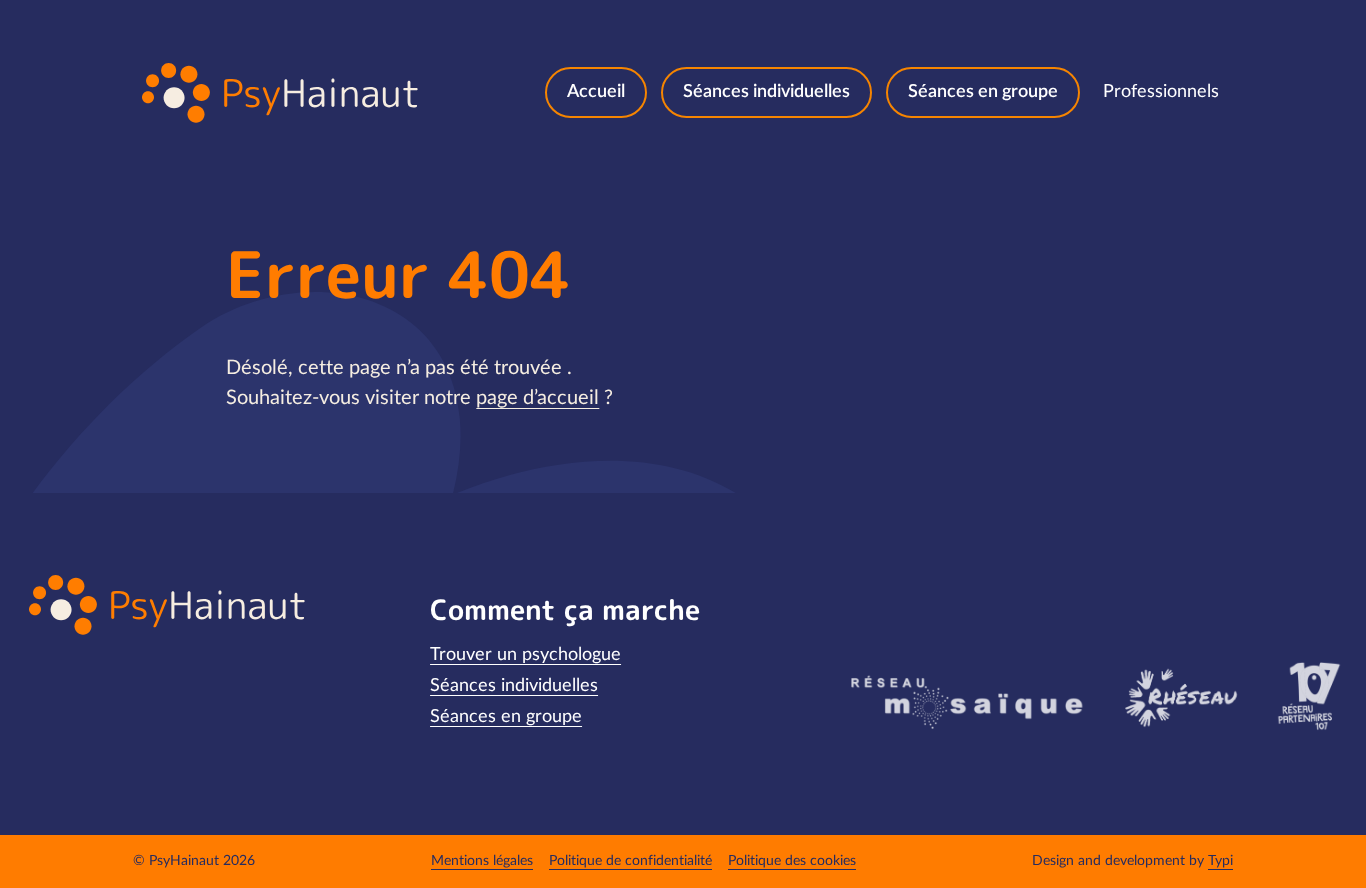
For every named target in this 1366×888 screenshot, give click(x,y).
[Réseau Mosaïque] (964, 701)
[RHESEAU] (1179, 696)
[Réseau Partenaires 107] (1308, 696)
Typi (1220, 861)
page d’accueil (537, 398)
